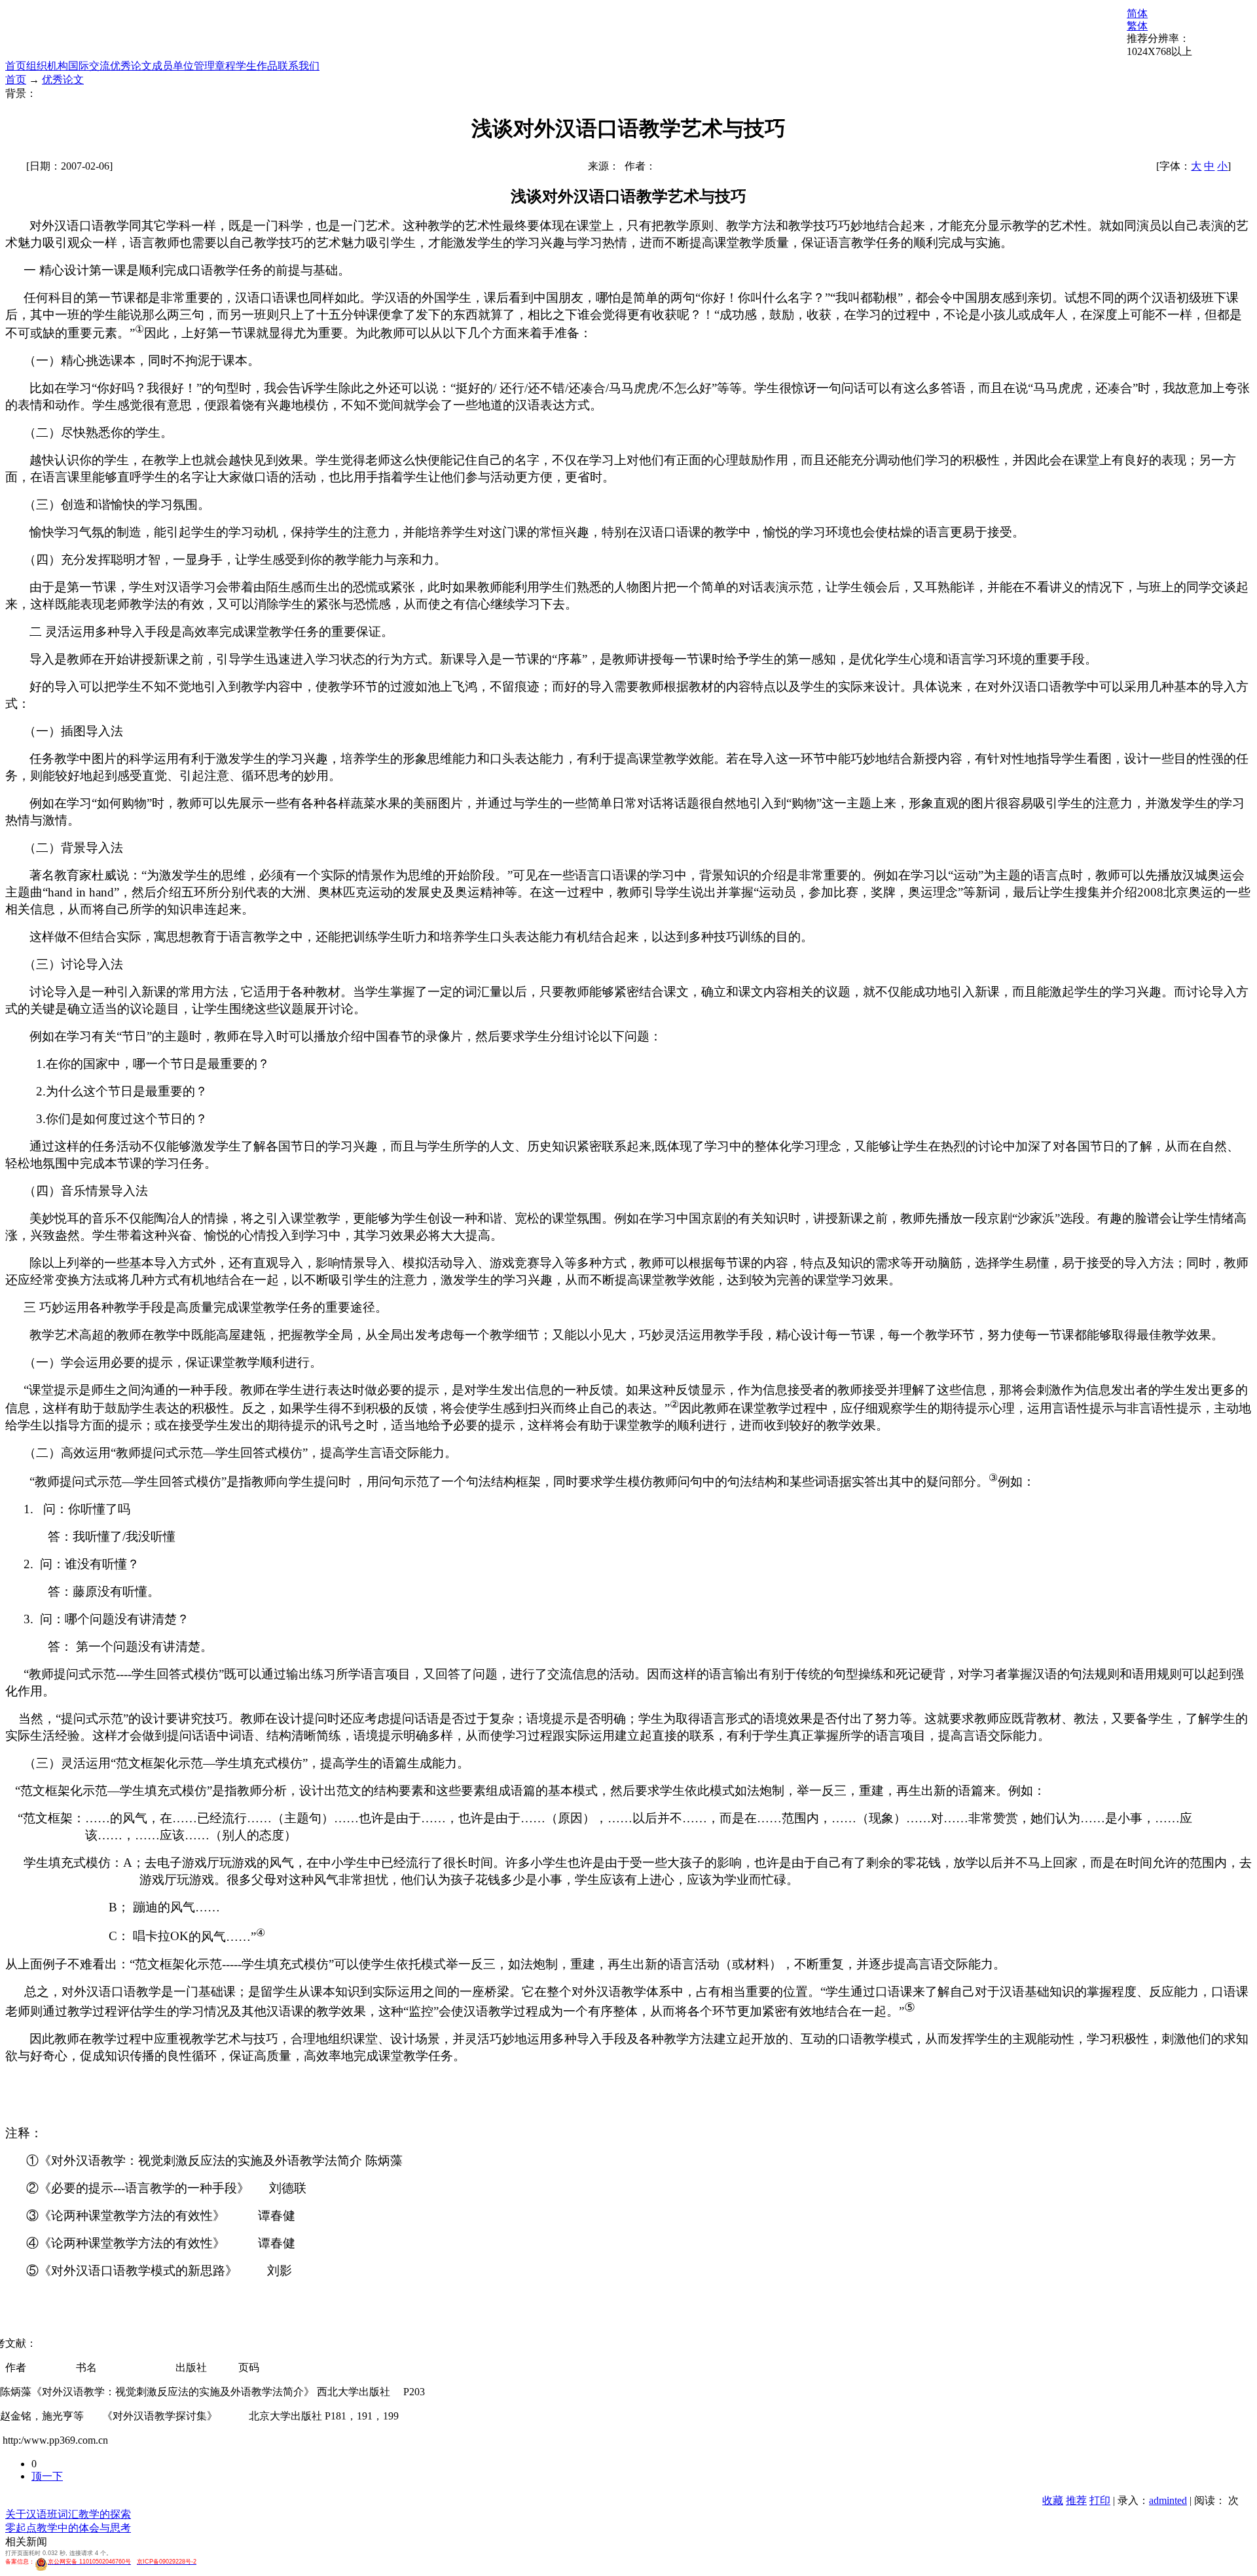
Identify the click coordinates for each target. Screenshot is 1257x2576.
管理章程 (215, 66)
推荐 (1076, 2500)
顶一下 (47, 2476)
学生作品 (257, 66)
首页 (16, 66)
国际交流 (89, 66)
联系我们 (299, 66)
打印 (1100, 2500)
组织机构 (47, 66)
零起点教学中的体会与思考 (68, 2528)
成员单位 (173, 66)
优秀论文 (131, 66)
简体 (1137, 13)
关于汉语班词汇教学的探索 (68, 2514)
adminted (1168, 2500)
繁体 (1137, 26)
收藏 (1053, 2500)
